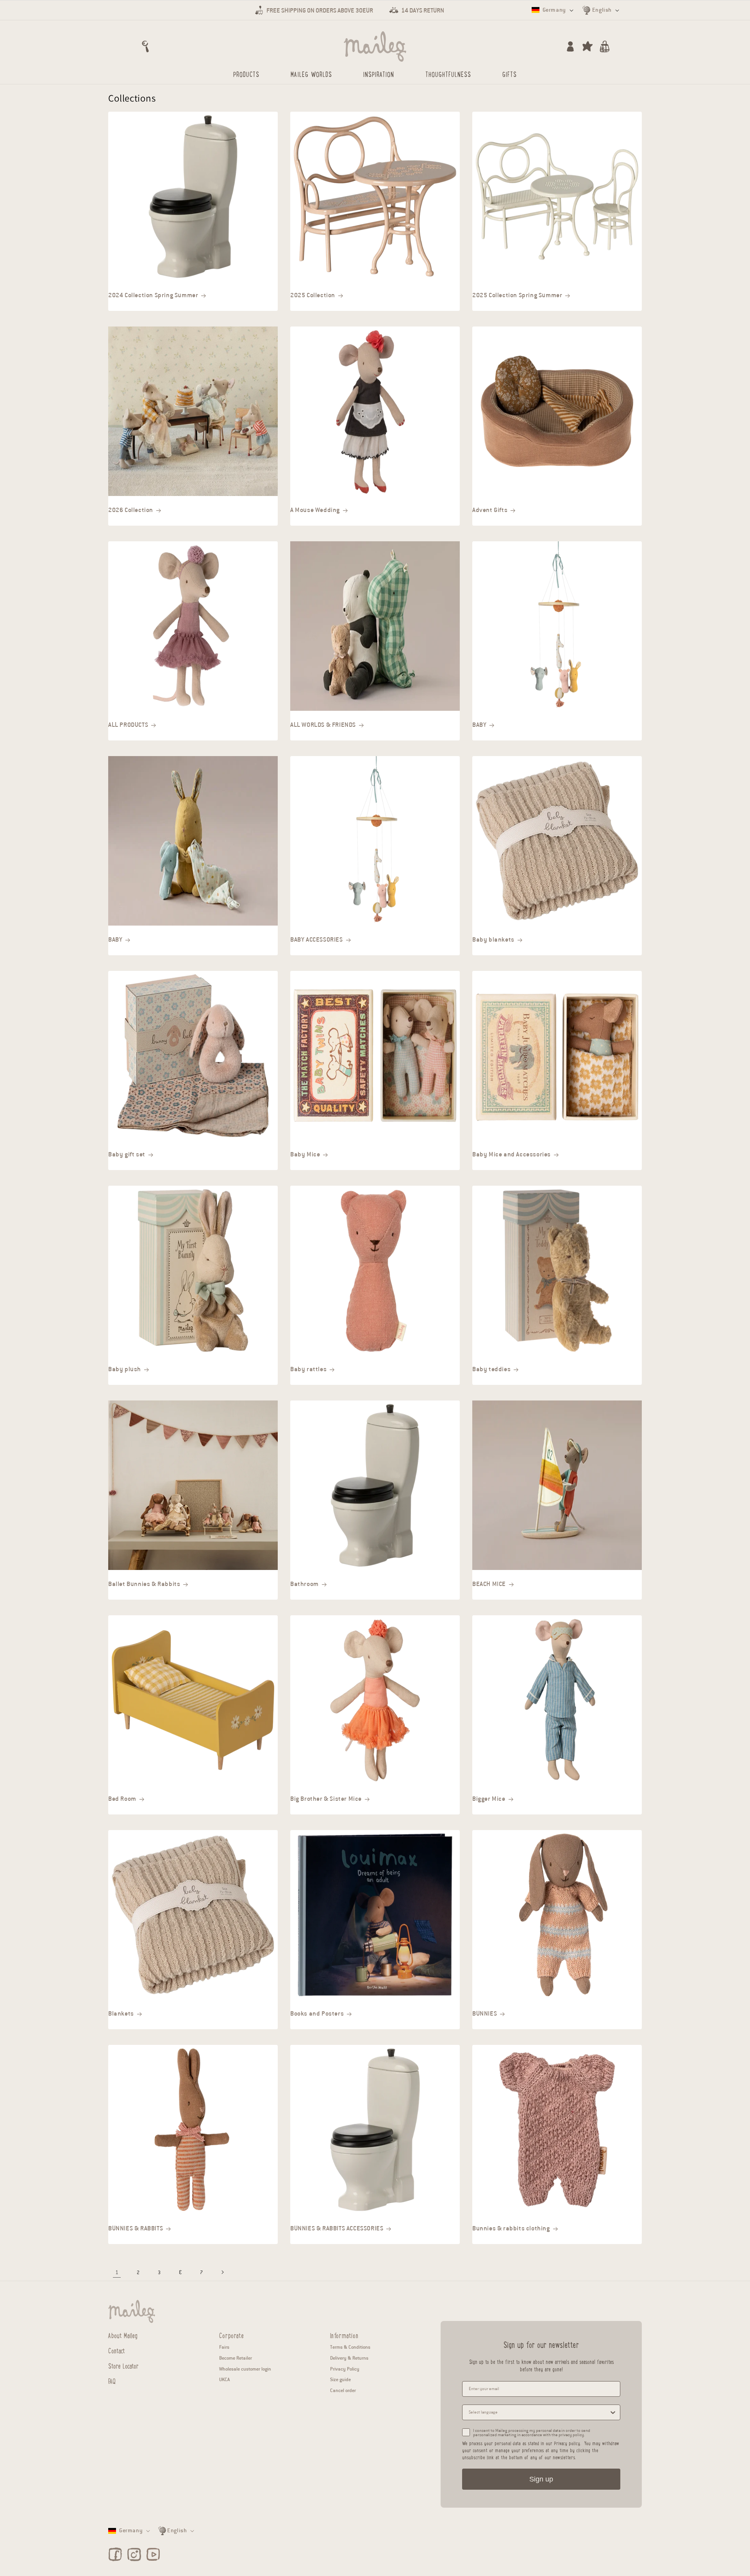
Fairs (224, 2347)
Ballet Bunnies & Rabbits (144, 1584)
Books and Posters (317, 2014)
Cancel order (343, 2390)
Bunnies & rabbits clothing (511, 2228)
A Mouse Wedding (315, 510)
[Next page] (222, 2272)
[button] (145, 46)
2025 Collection (313, 295)
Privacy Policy (345, 2369)
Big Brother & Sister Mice (326, 1799)
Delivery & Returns (349, 2358)
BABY (479, 725)
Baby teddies (491, 1369)
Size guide (340, 2379)
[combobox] (539, 2412)
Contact (117, 2350)
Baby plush (125, 1369)
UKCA (224, 2379)
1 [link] (117, 2272)
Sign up (541, 2479)
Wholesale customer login (245, 2369)
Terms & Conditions (350, 2347)
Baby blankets (493, 940)
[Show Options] (613, 2412)
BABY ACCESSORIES (317, 940)
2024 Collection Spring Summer (153, 295)
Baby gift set (127, 1154)
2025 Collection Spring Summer (517, 295)
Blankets (121, 2014)
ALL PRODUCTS (128, 725)
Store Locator (123, 2365)
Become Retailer (236, 2358)
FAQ (112, 2381)
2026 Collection (131, 510)
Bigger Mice (489, 1799)
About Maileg (123, 2335)
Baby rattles (308, 1369)
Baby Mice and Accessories (512, 1154)
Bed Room (122, 1799)
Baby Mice (305, 1154)
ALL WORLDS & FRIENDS (323, 725)
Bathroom (304, 1584)
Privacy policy (567, 2443)
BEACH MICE (489, 1584)
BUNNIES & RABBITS (136, 2228)
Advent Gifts (490, 510)
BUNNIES (485, 2014)
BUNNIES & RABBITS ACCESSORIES (337, 2228)
